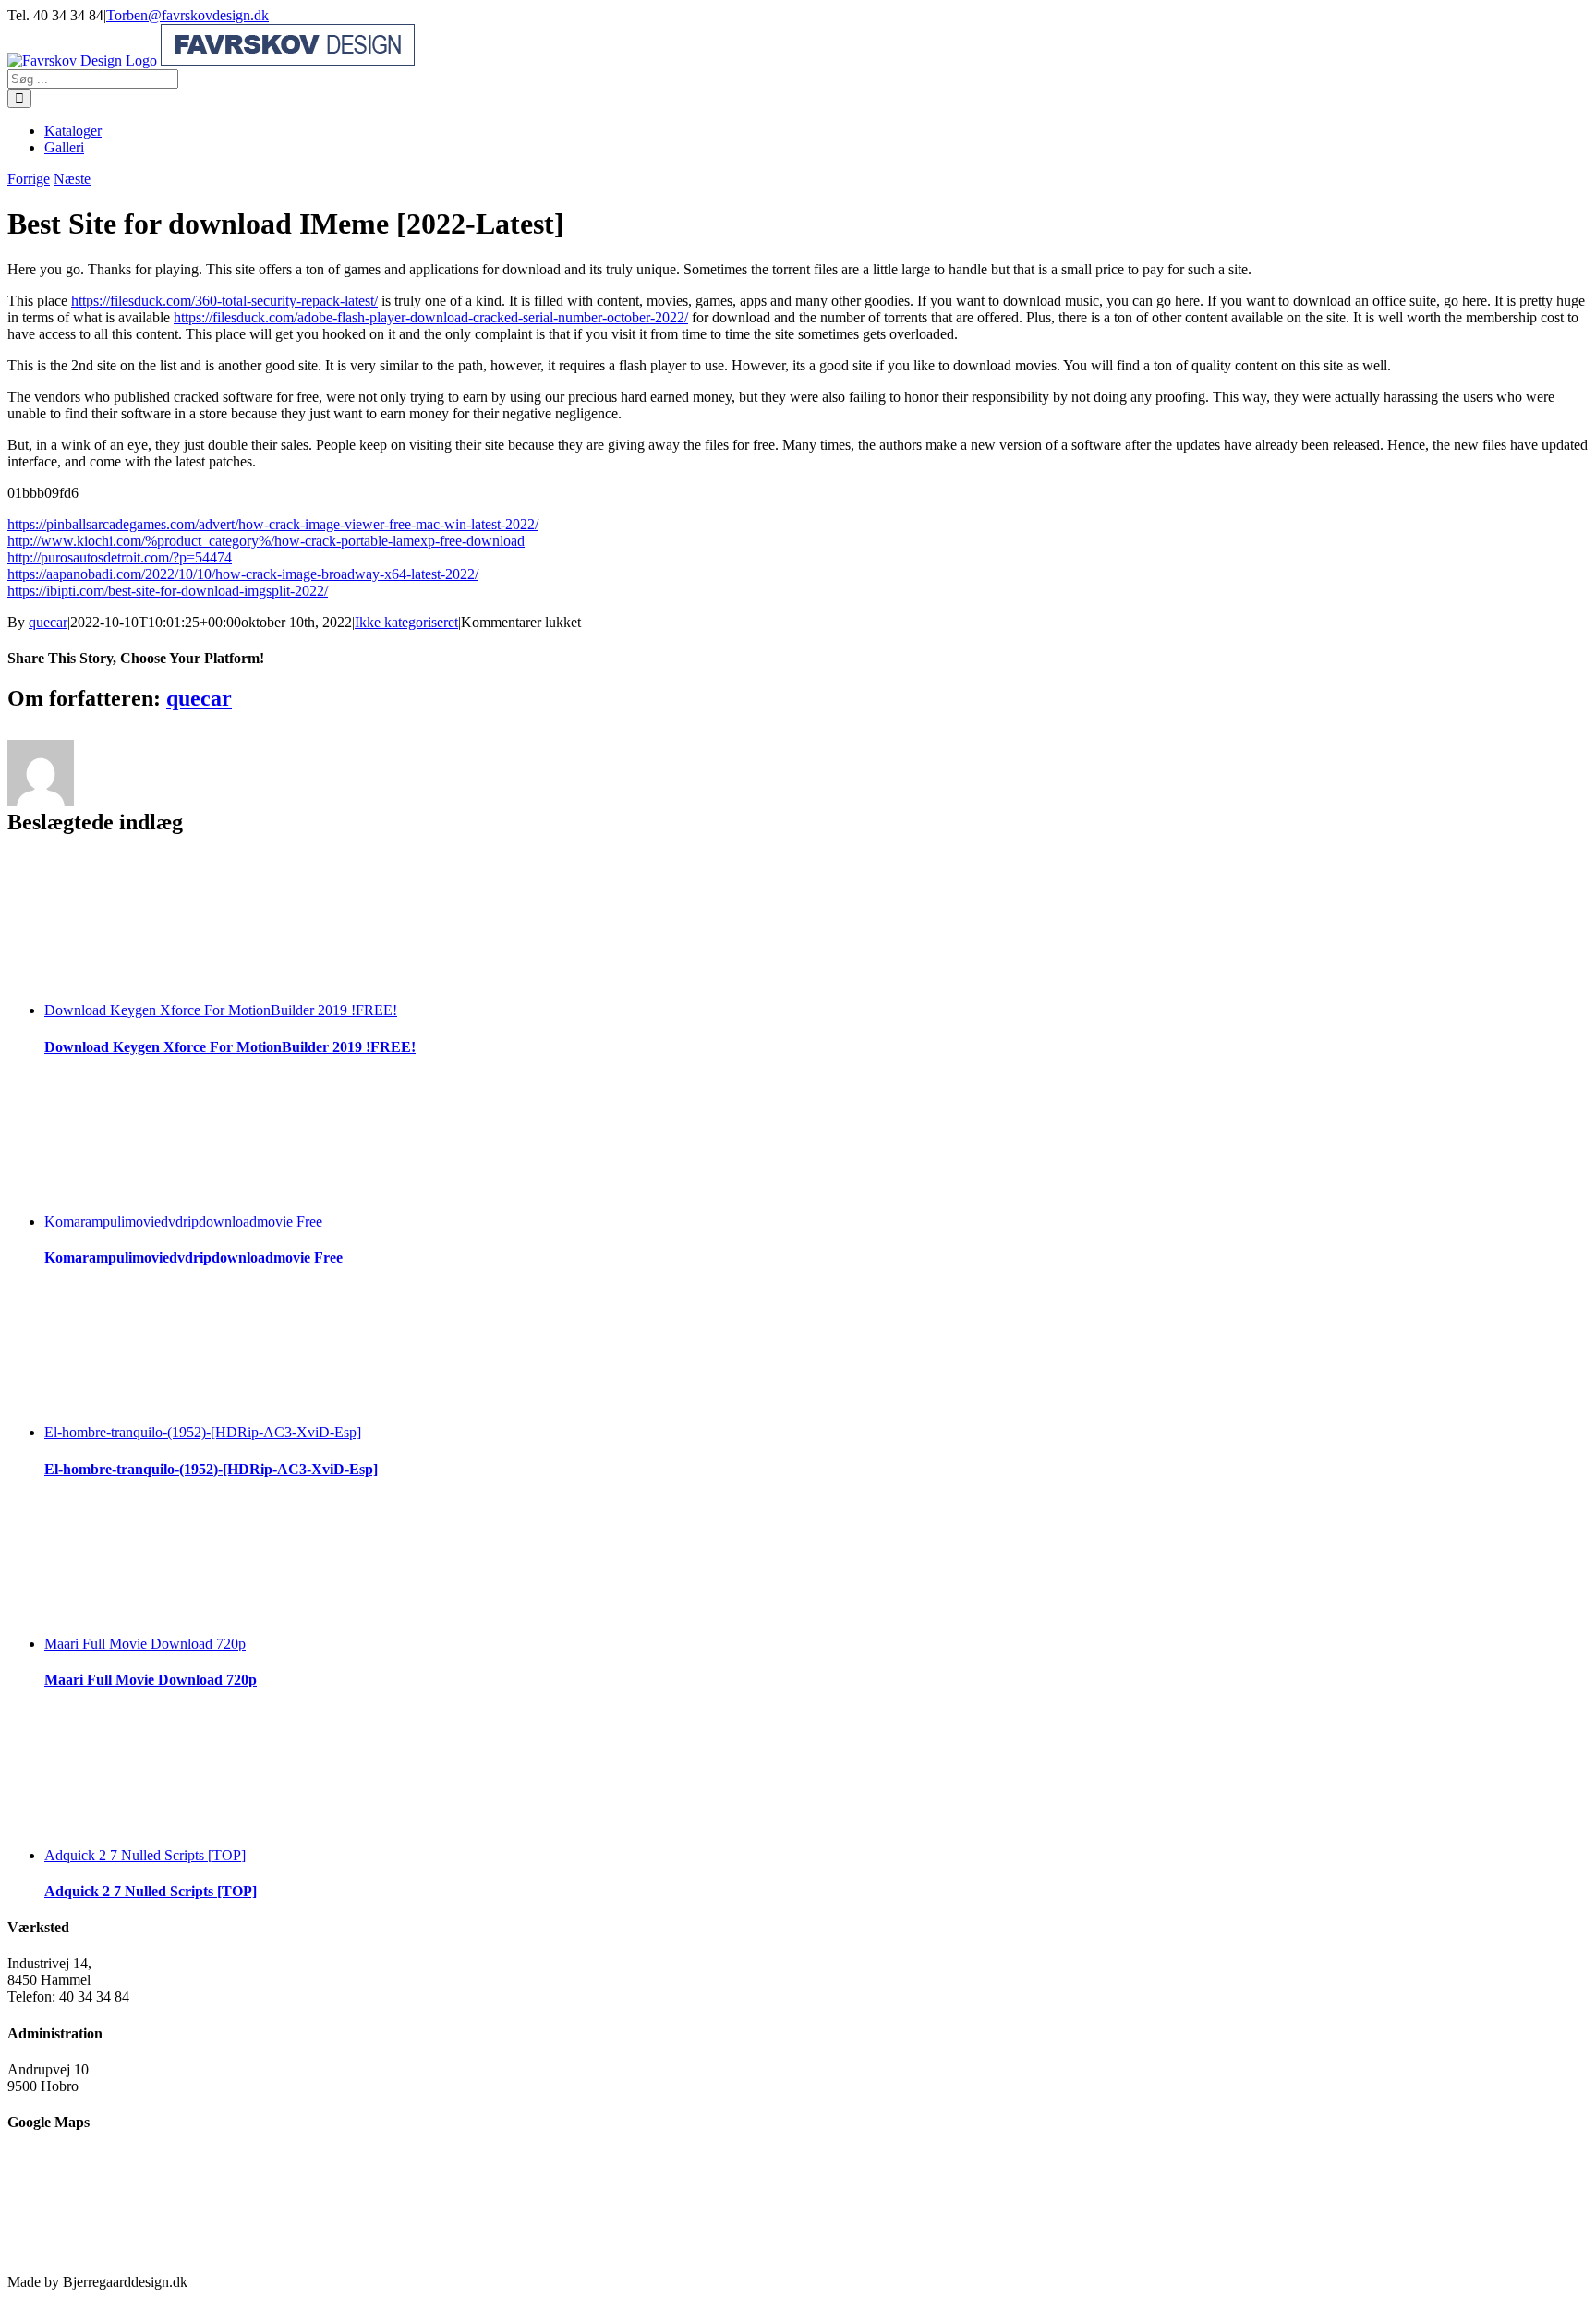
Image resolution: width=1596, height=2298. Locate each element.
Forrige (29, 179)
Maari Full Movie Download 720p (145, 1644)
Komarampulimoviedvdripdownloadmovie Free (183, 1222)
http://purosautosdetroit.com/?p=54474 (120, 557)
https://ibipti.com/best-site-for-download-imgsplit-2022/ (168, 591)
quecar (48, 622)
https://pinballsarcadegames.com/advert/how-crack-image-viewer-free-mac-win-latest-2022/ (273, 524)
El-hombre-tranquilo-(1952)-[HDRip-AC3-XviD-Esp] (203, 1432)
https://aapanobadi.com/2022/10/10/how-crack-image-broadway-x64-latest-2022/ (243, 574)
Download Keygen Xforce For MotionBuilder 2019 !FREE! (221, 1010)
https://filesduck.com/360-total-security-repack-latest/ (224, 301)
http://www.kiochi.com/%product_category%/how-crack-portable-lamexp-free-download (266, 541)
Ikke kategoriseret (406, 622)
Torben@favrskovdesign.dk (187, 15)
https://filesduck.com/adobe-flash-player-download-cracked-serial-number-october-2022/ (431, 317)
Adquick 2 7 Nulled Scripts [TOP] (145, 1855)
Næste (72, 179)
